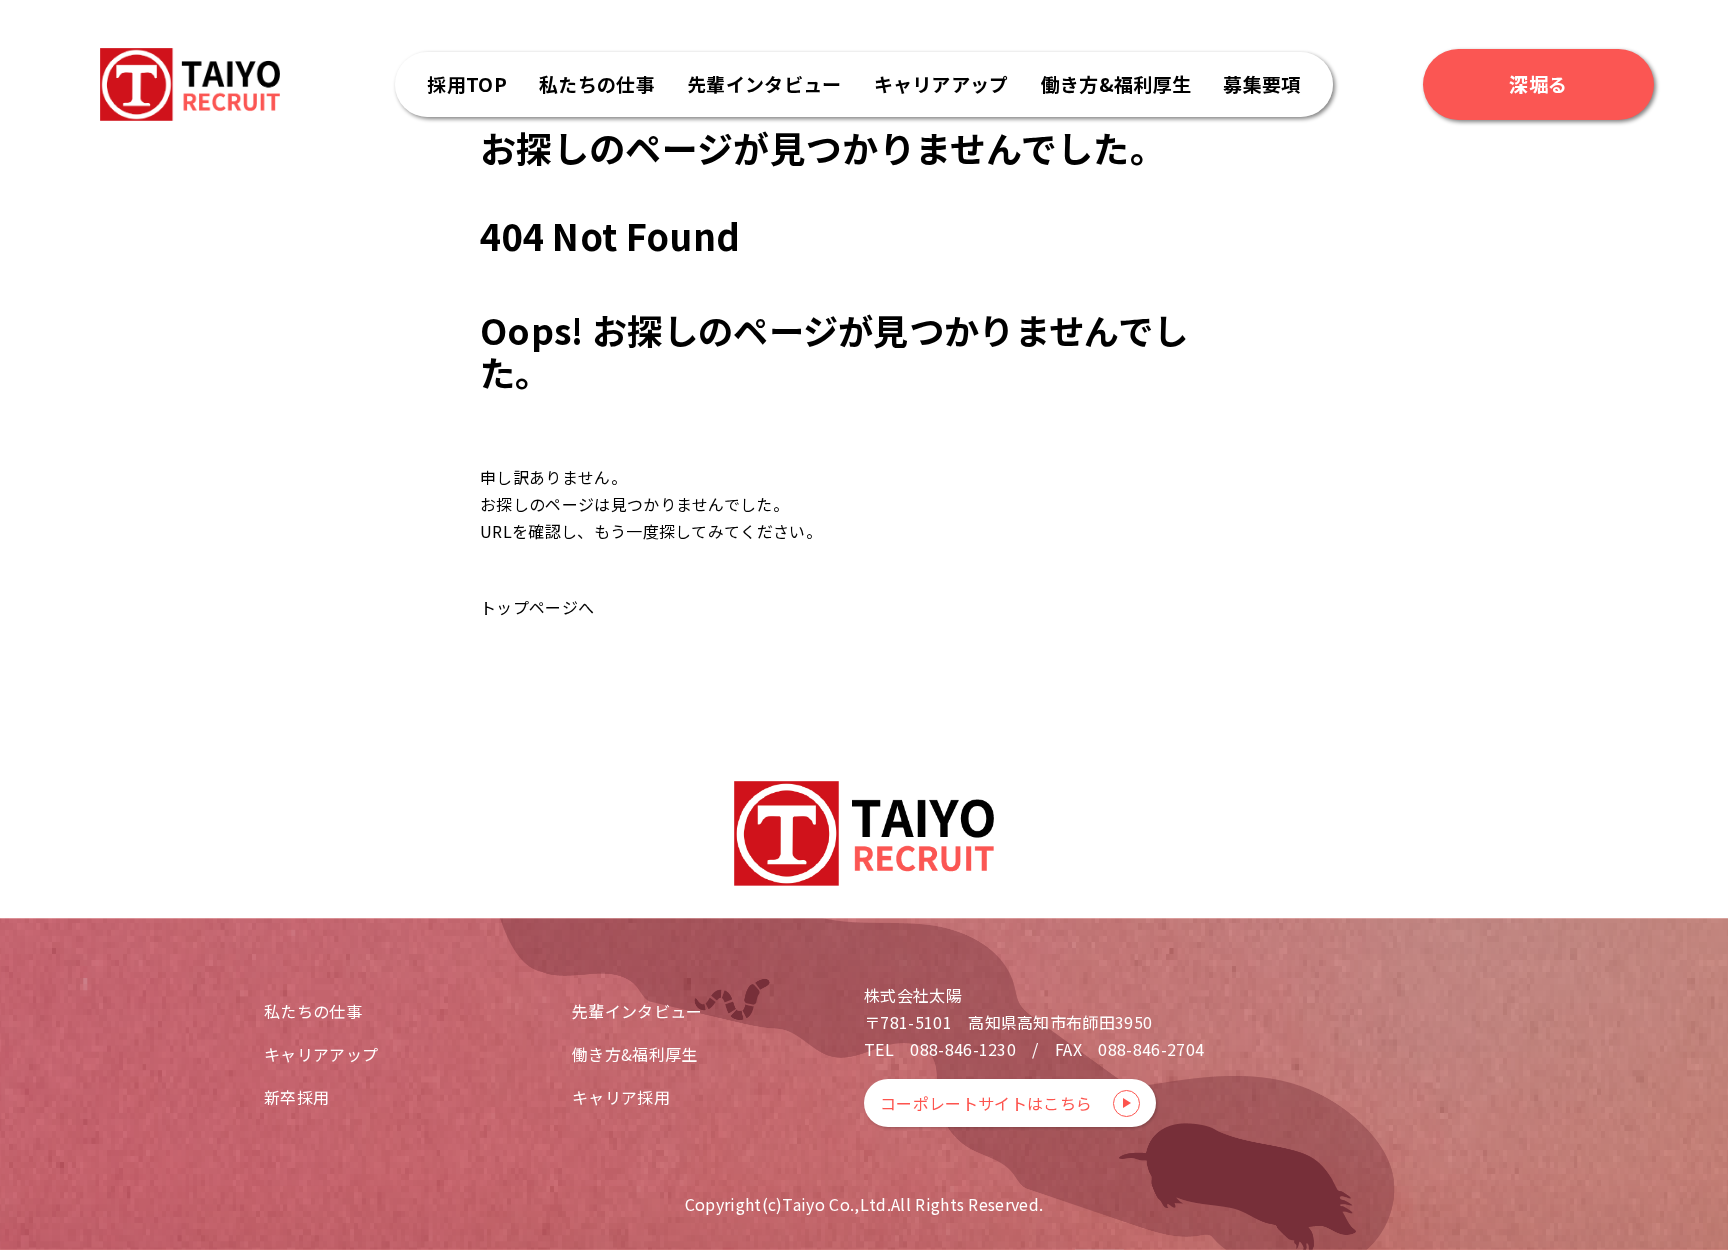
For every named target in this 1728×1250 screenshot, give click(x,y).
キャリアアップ (941, 83)
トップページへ (537, 607)
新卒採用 (296, 1097)
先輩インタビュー (764, 83)
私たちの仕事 (597, 83)
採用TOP (467, 83)
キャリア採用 (621, 1097)
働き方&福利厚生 (1116, 83)
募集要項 (1261, 83)
